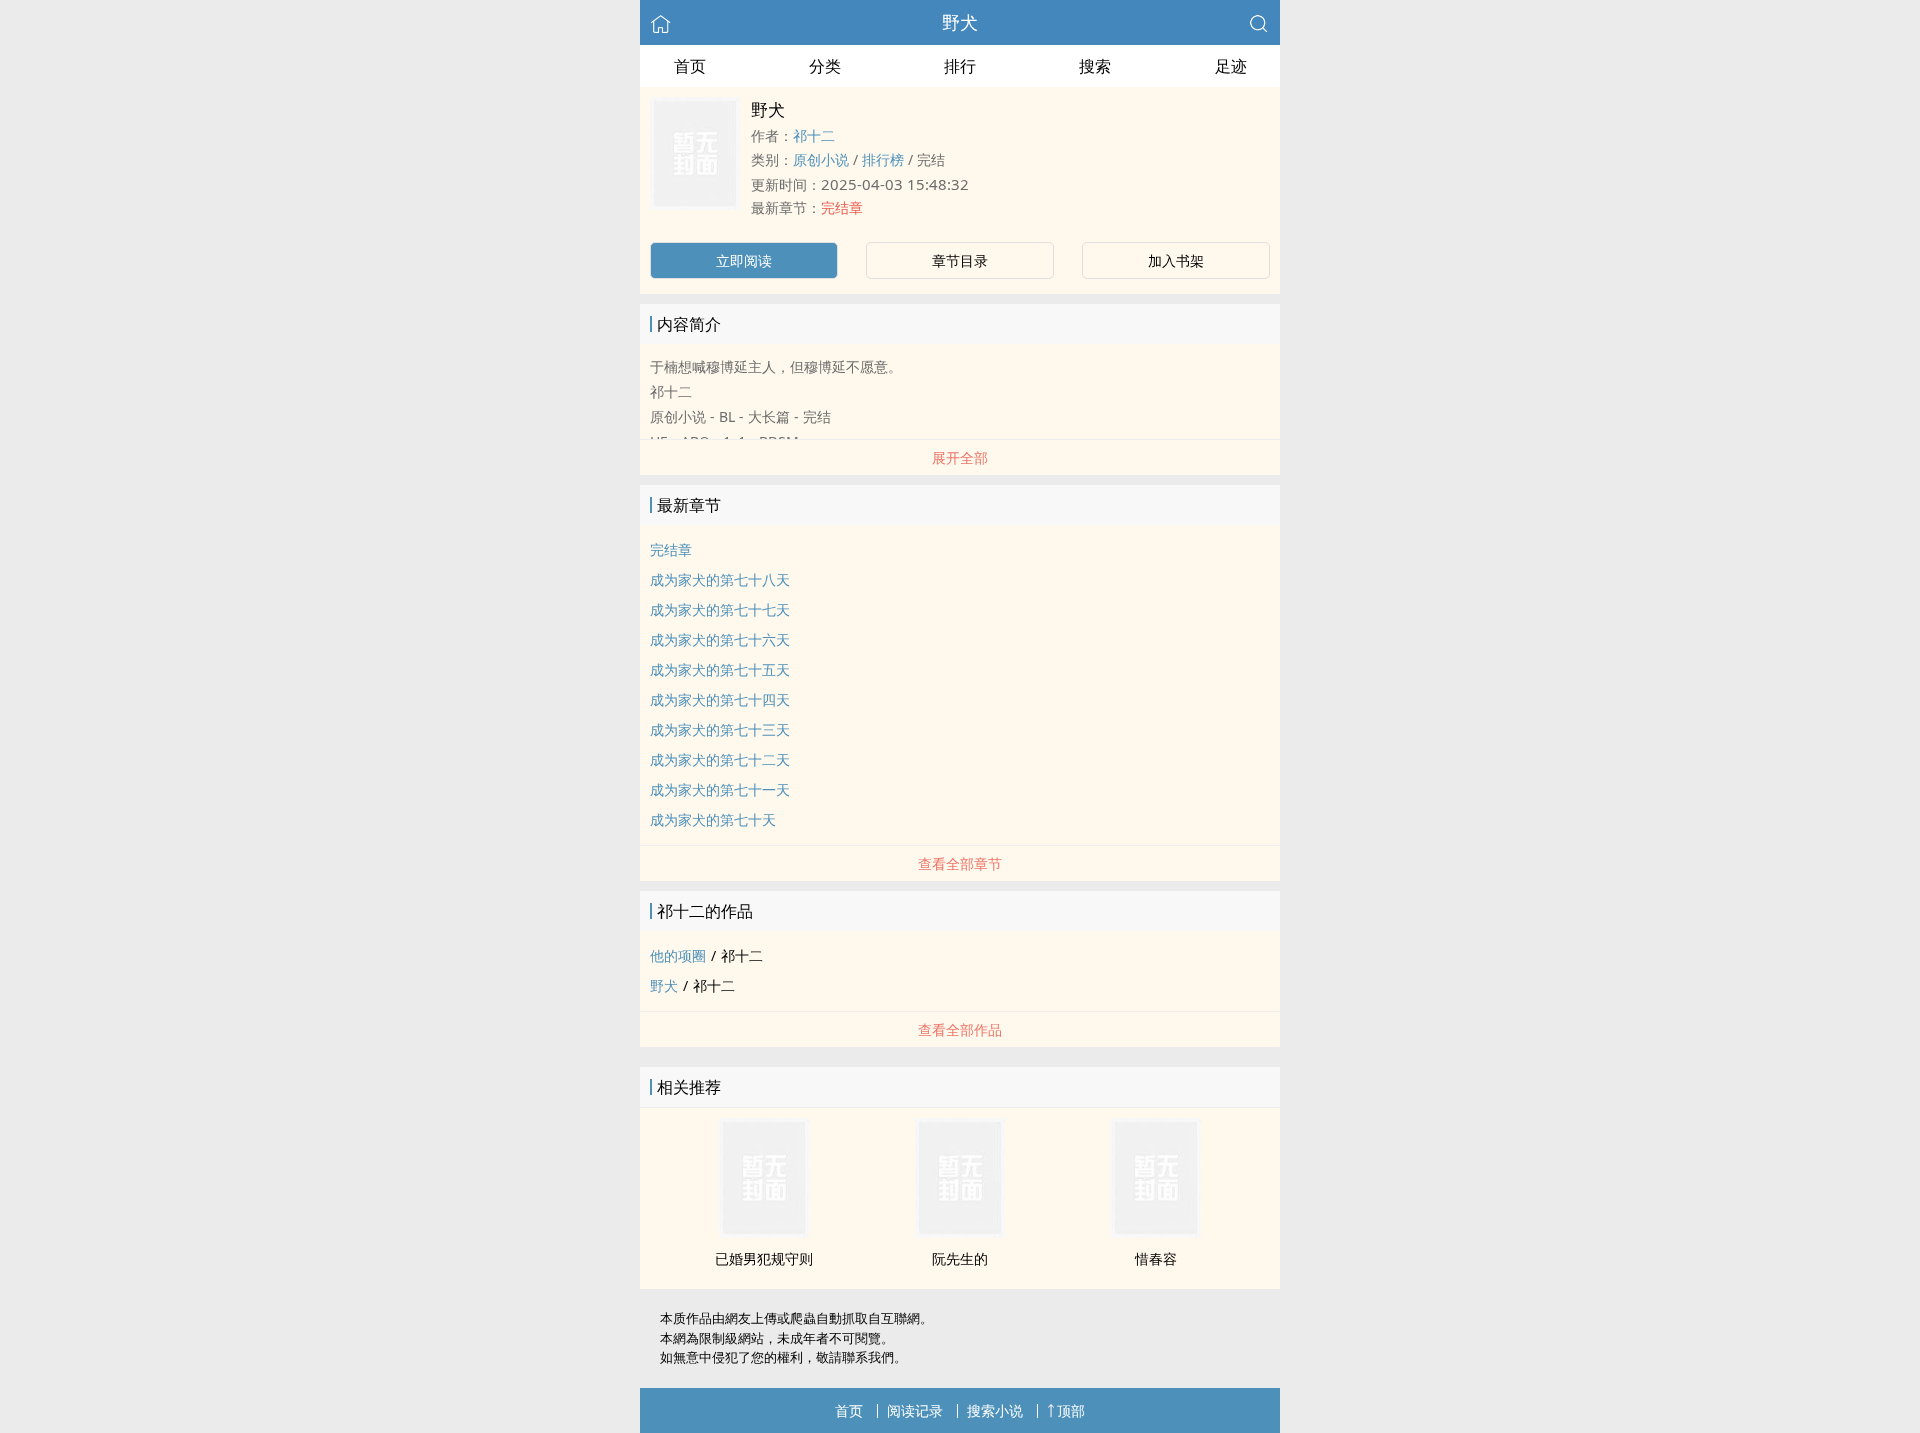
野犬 (960, 22)
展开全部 (960, 457)
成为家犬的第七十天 (713, 819)
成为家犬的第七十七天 (720, 609)
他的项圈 (678, 955)
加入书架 (1176, 260)
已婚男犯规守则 (764, 1258)
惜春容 (1156, 1258)
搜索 (1095, 66)
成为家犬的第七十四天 (720, 699)
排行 (960, 66)
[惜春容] (1156, 1232)
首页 (690, 66)
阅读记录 (915, 1410)
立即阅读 (744, 260)
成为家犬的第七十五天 (720, 669)
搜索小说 (995, 1410)
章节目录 (960, 260)
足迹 (1231, 66)
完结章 (842, 207)
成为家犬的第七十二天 (720, 759)
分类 (825, 66)
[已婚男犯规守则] (764, 1232)
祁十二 (814, 135)
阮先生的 (960, 1258)
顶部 (1071, 1410)
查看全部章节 (960, 863)
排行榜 (883, 159)
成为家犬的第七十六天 (720, 639)
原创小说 (821, 159)
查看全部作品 (960, 1029)
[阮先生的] (960, 1232)
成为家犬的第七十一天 (720, 789)
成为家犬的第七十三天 (720, 729)
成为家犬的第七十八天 (720, 579)
